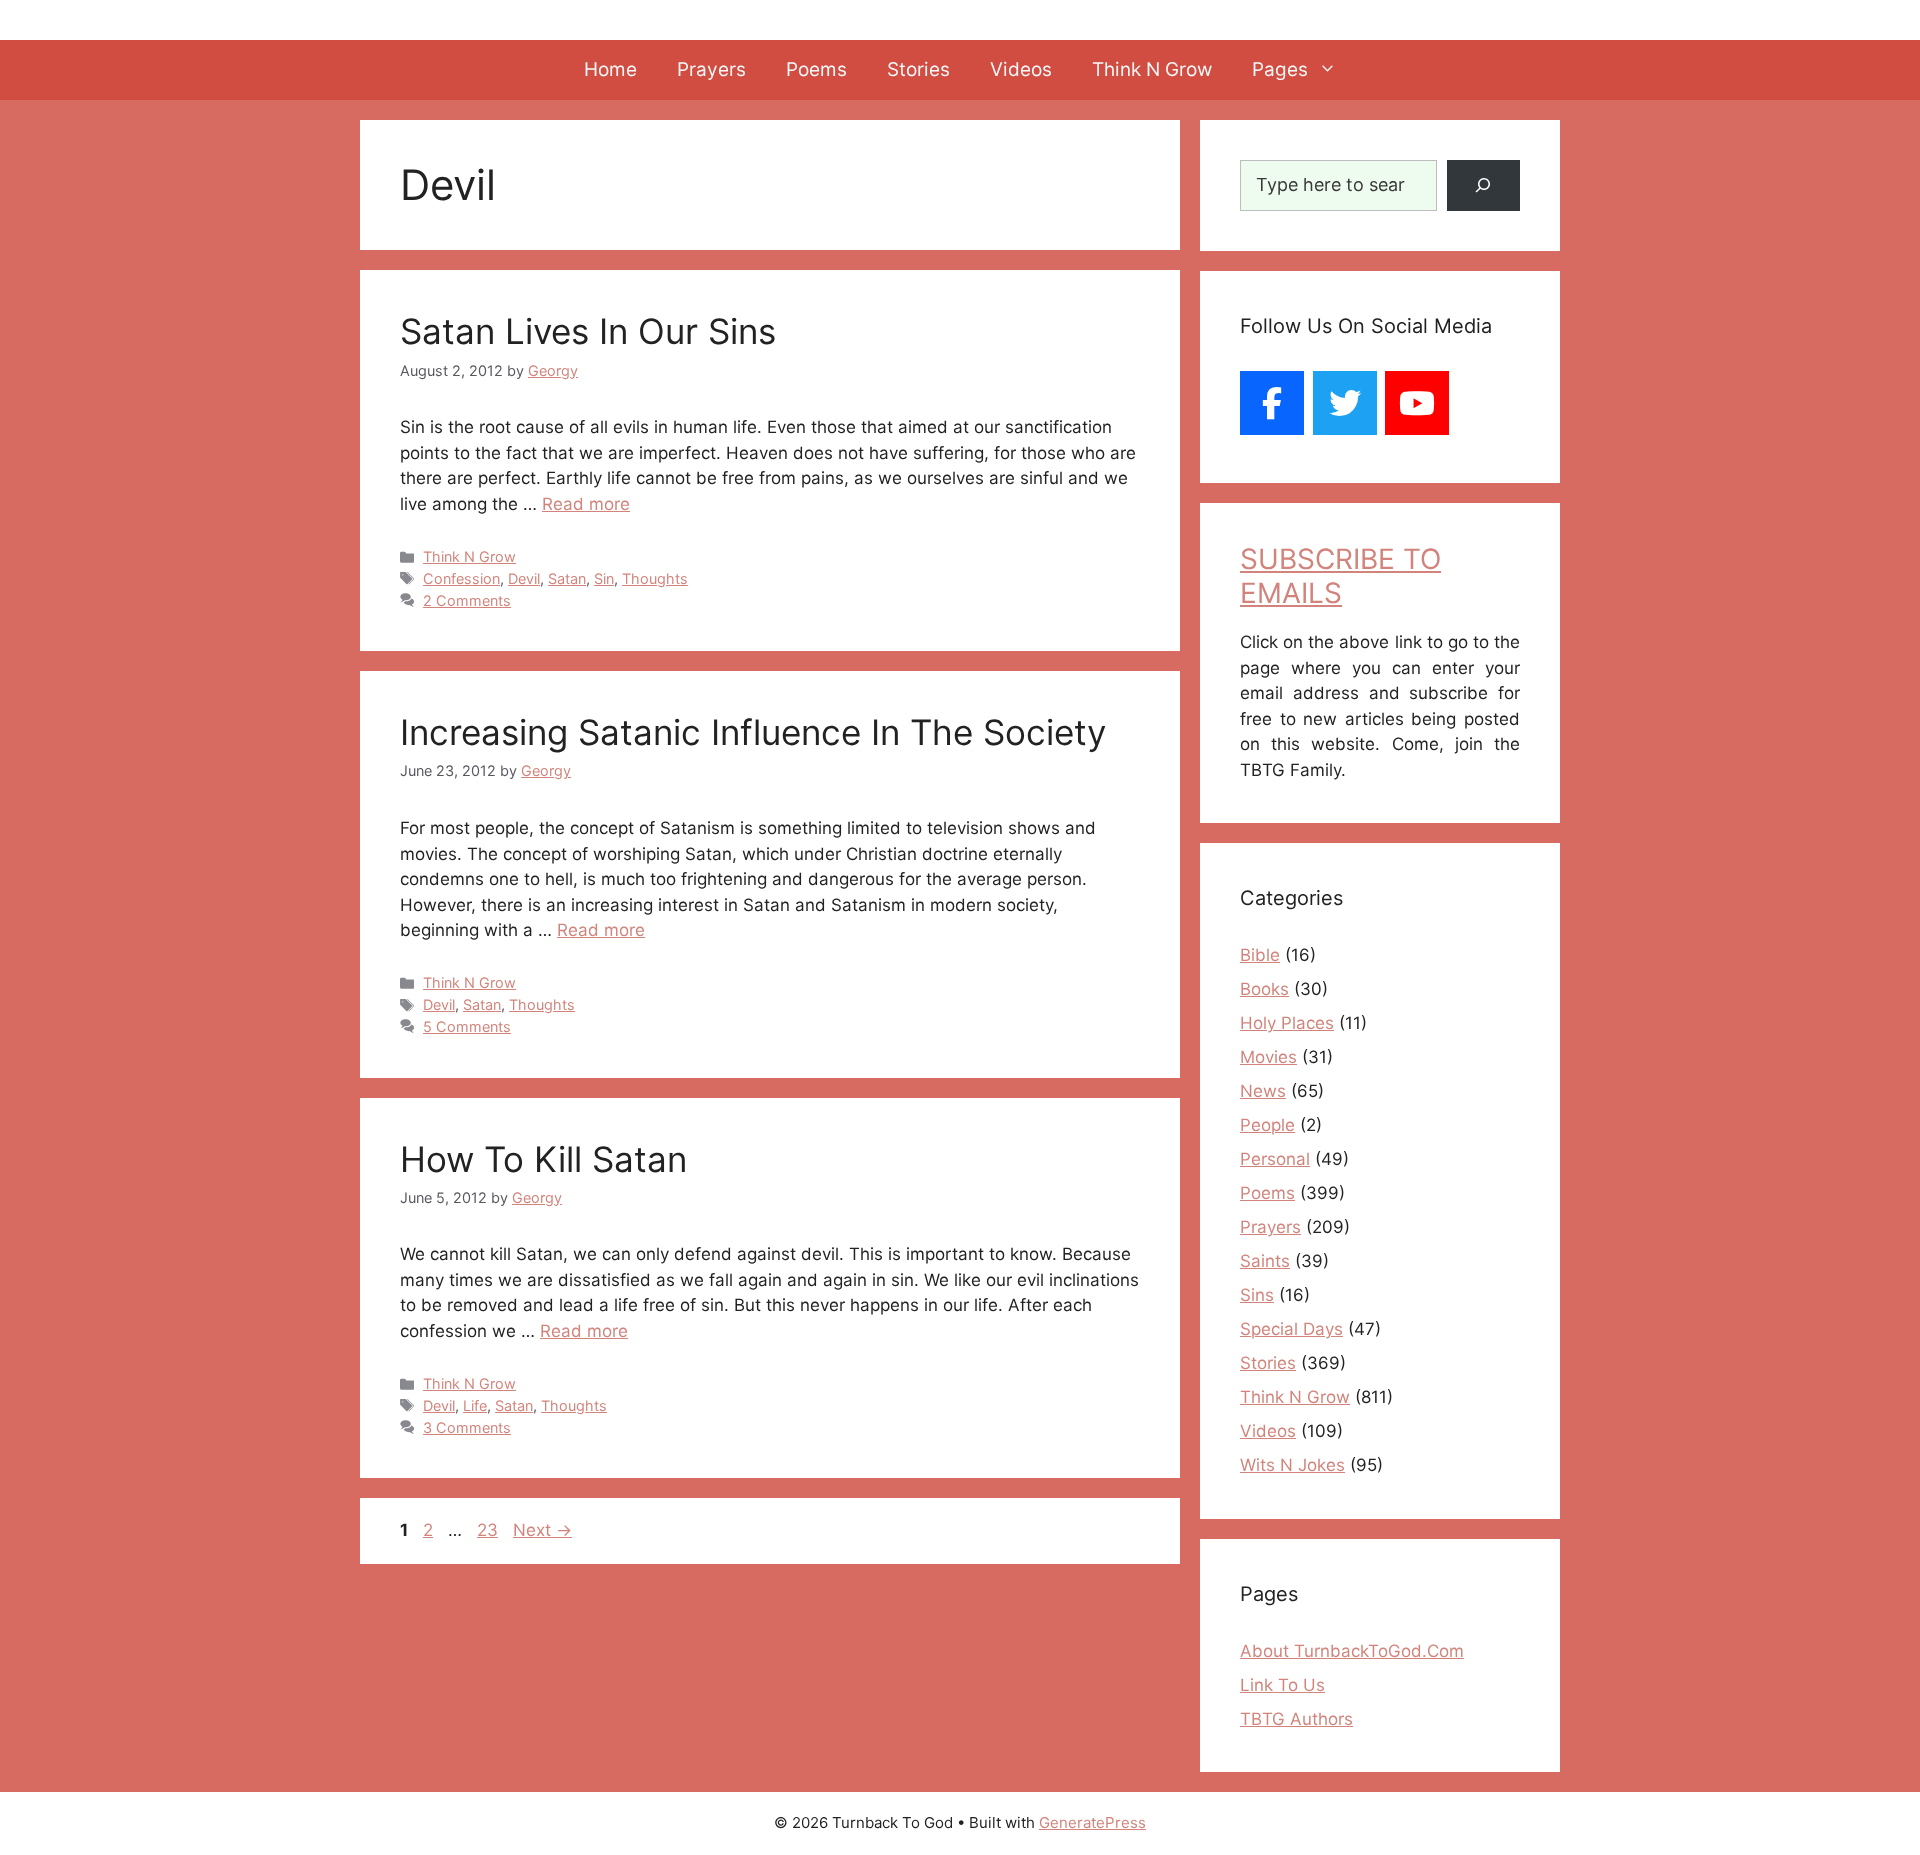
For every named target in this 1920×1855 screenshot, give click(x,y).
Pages (1280, 69)
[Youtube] (1417, 403)
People (1267, 1125)
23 (489, 1530)
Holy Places (1287, 1023)
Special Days (1291, 1329)
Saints (1265, 1261)
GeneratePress (1092, 1822)
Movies (1268, 1057)
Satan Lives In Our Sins (588, 331)
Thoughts (655, 578)
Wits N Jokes (1292, 1465)
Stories (918, 69)
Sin (604, 578)
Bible (1260, 955)
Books (1264, 989)
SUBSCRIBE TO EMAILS (1340, 576)
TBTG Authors (1296, 1719)
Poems (816, 69)
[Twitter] (1345, 403)
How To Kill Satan (543, 1159)
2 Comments (467, 600)
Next (542, 1530)
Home (610, 69)
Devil (524, 578)
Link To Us (1282, 1685)
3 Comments (467, 1427)
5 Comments (467, 1026)
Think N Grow (1152, 69)
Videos (1021, 69)
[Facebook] (1272, 403)
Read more (586, 504)
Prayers (711, 69)
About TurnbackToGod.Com (1352, 1651)
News (1263, 1091)
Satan (567, 578)
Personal (1275, 1159)
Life (475, 1405)
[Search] (1483, 185)
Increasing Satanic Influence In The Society (753, 732)
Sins (1257, 1295)
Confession (461, 578)
